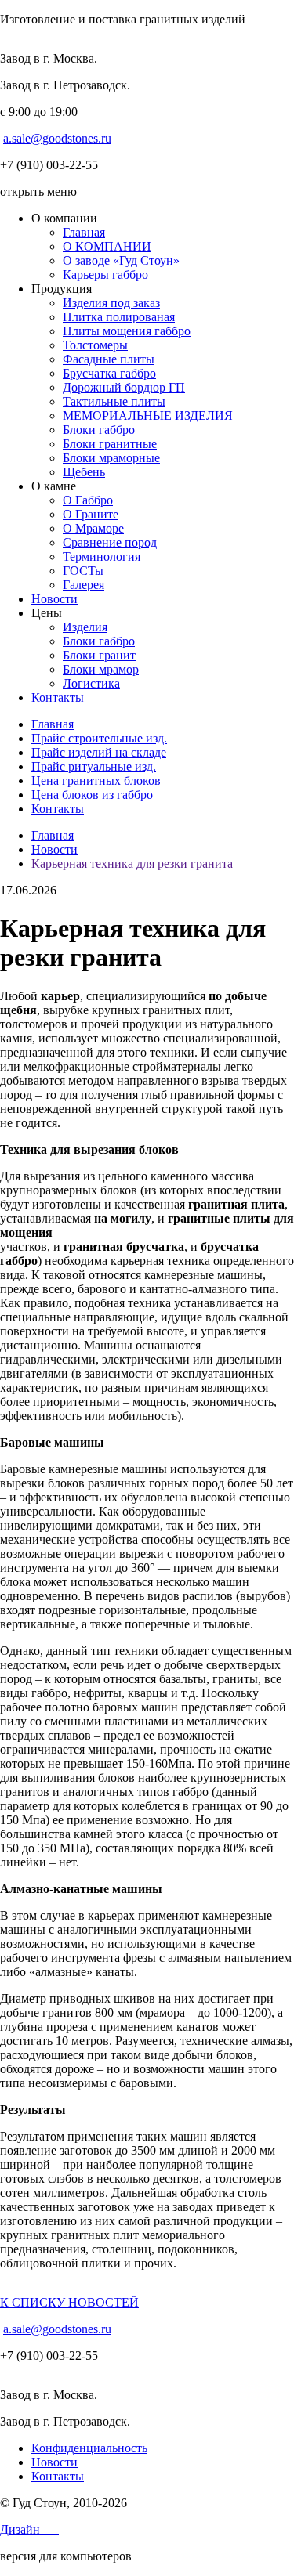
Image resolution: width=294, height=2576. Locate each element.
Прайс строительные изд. (99, 738)
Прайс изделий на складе (99, 752)
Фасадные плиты (109, 359)
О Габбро (88, 500)
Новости (54, 599)
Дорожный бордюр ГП (124, 387)
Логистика (91, 683)
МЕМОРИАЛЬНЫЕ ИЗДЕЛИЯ (148, 415)
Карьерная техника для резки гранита (132, 863)
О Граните (91, 514)
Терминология (102, 556)
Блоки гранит (99, 655)
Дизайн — (29, 2529)
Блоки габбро (99, 430)
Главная (84, 232)
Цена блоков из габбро (92, 795)
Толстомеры (95, 345)
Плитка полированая (119, 317)
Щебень (84, 472)
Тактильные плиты (114, 401)
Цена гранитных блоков (96, 780)
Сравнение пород (110, 542)
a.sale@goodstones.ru (57, 138)
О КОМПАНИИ (107, 246)
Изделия (85, 627)
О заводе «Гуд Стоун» (121, 260)
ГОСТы (83, 571)
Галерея (83, 585)
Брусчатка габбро (109, 373)
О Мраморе (93, 528)
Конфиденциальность (89, 2448)
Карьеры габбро (105, 275)
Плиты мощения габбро (127, 331)
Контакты (58, 697)
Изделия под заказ (111, 303)
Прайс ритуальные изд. (94, 766)
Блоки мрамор (101, 669)
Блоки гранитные (110, 444)
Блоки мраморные (111, 458)
